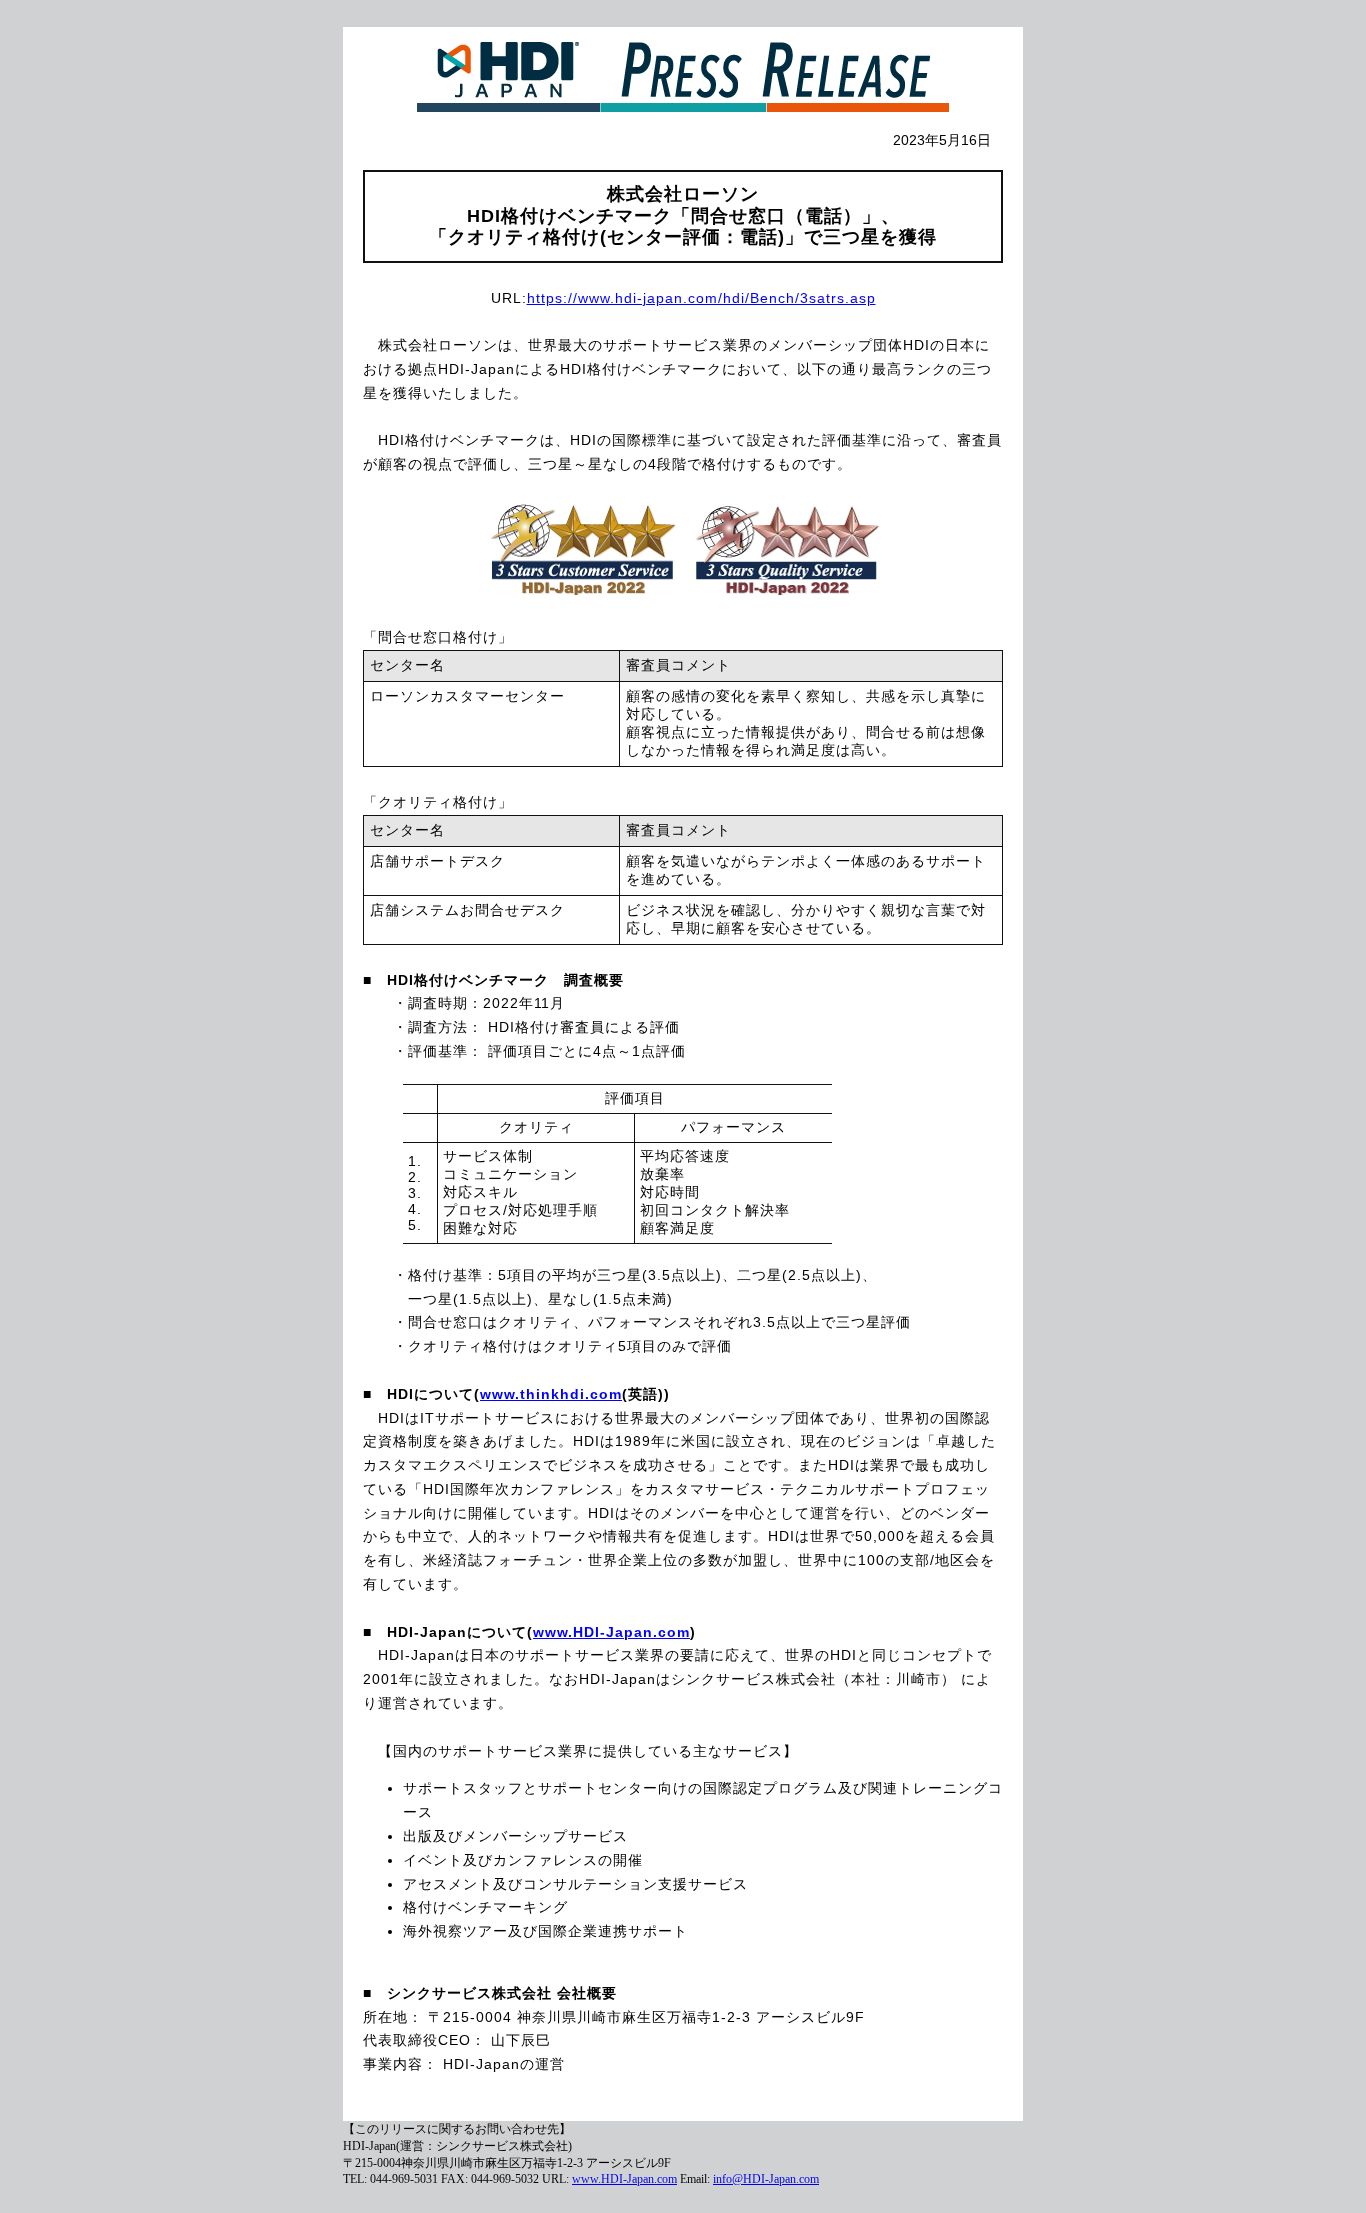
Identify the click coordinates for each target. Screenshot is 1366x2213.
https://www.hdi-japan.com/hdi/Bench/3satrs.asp (701, 298)
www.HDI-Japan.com (611, 1632)
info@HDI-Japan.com (766, 2179)
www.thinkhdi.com (551, 1394)
